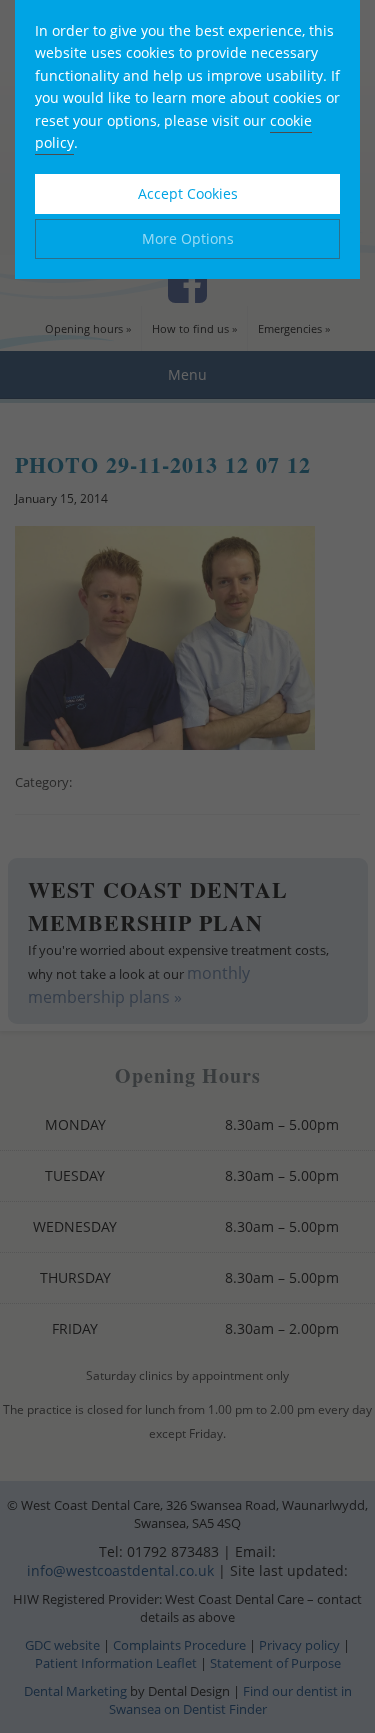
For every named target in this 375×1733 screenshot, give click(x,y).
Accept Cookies (188, 193)
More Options (188, 238)
